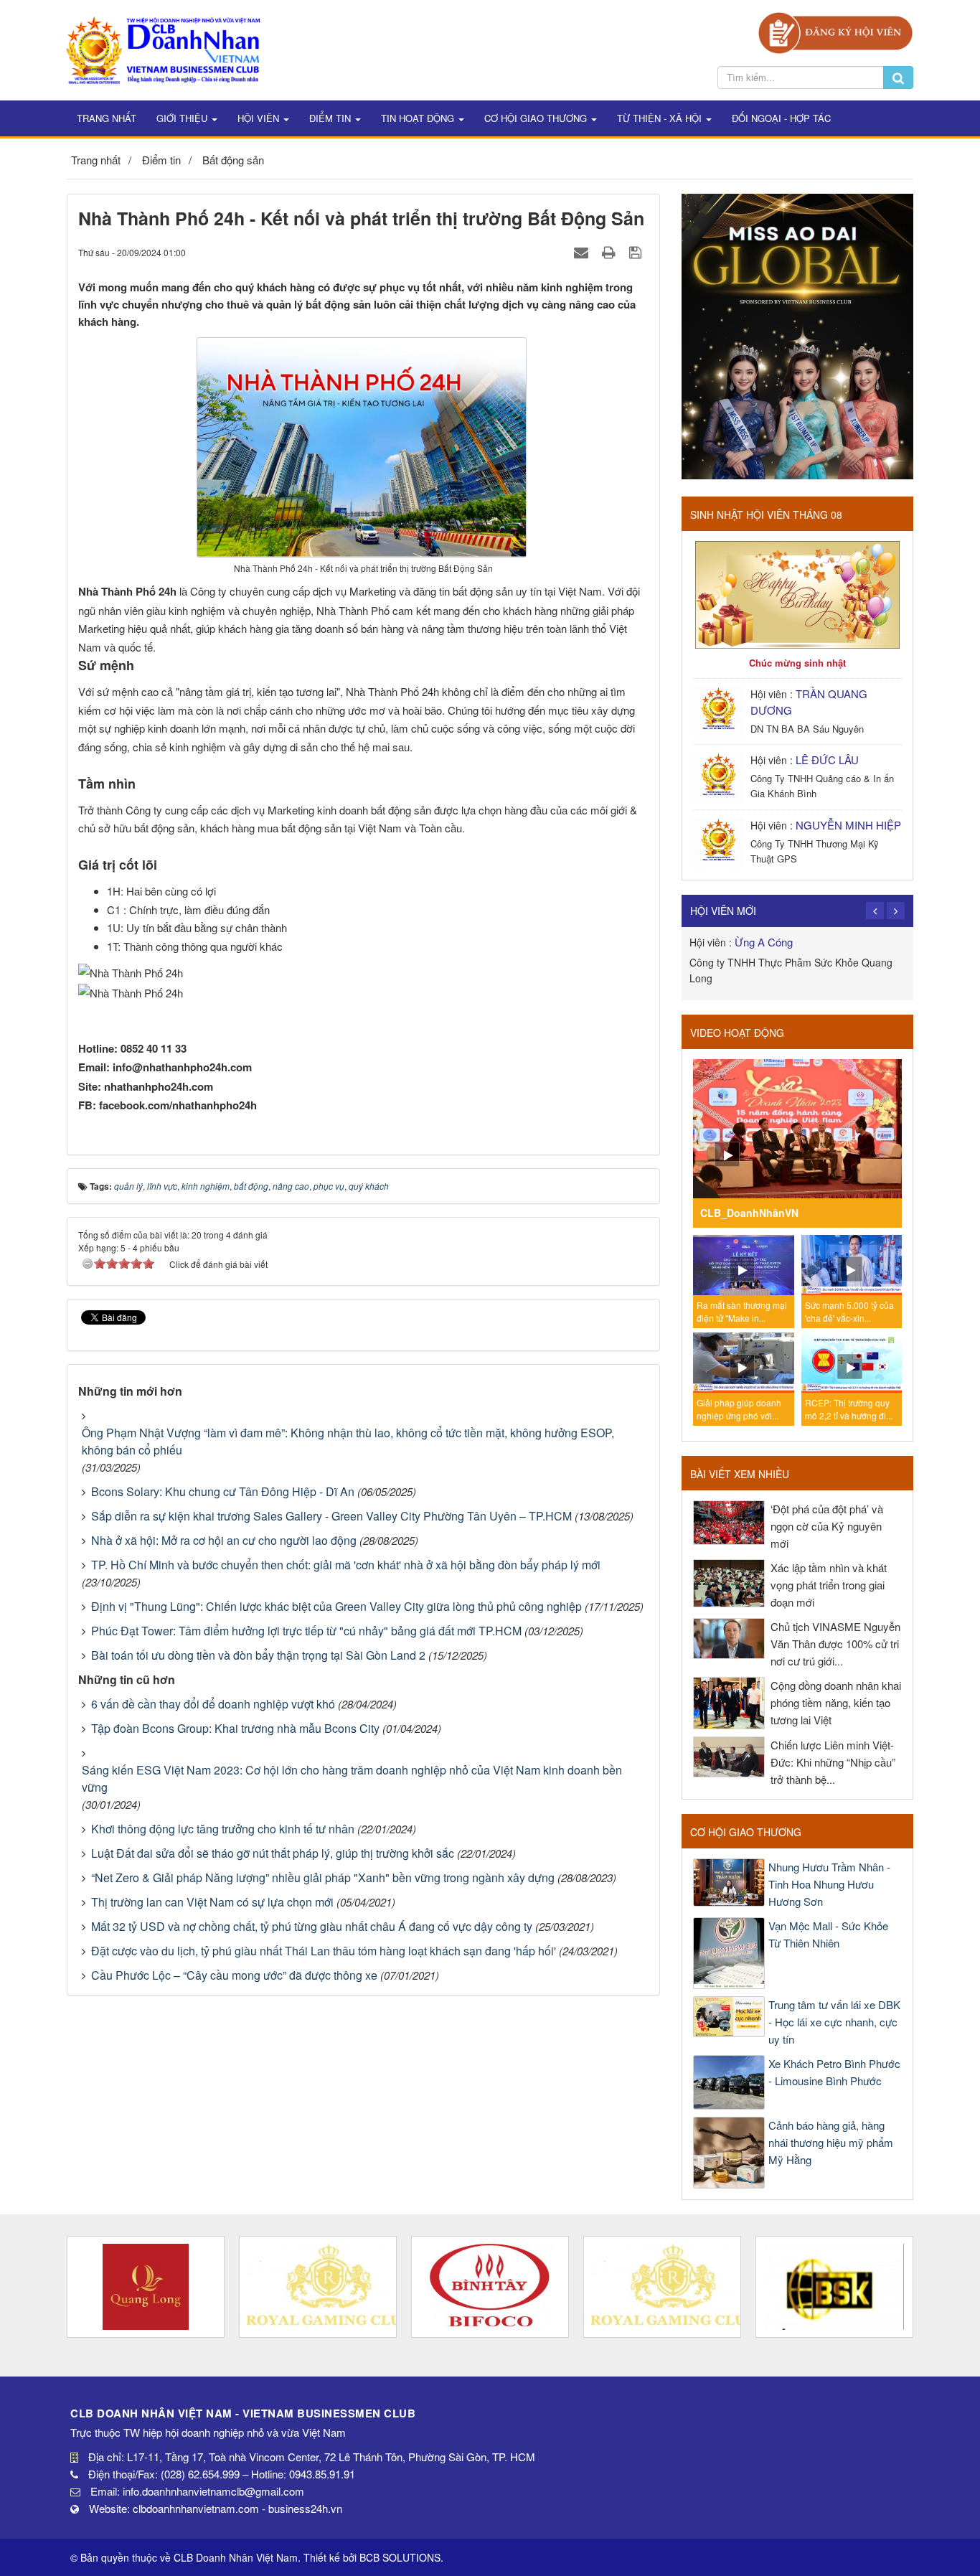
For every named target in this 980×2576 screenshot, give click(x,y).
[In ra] (611, 252)
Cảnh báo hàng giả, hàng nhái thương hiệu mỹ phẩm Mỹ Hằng (831, 2142)
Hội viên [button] (260, 118)
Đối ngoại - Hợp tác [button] (781, 118)
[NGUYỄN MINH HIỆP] (720, 841)
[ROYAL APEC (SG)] (662, 2287)
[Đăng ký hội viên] (835, 31)
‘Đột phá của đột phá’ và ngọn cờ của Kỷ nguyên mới (827, 1526)
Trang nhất (107, 118)
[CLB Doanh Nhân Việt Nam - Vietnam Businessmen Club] (163, 48)
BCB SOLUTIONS (400, 2557)
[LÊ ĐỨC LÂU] (720, 775)
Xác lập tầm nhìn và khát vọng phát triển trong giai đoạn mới (829, 1585)
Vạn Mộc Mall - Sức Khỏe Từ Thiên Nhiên (828, 1934)
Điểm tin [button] (331, 118)
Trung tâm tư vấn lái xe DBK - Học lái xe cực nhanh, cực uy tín (834, 2022)
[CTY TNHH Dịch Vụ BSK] (834, 2287)
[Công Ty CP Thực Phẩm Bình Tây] (490, 2287)
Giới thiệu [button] (183, 118)
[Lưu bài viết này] (637, 252)
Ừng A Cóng (764, 942)
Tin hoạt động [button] (419, 118)
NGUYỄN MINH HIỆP (848, 825)
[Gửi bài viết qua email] (583, 252)
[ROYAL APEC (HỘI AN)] (318, 2287)
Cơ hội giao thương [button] (537, 118)
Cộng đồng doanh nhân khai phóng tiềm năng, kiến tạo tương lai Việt (836, 1702)
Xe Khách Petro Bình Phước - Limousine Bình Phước (834, 2072)
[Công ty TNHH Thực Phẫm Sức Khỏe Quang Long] (146, 2287)
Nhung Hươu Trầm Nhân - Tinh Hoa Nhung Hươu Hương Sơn (829, 1884)
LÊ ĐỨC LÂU (827, 760)
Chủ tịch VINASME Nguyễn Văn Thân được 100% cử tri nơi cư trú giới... (835, 1644)
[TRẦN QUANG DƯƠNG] (720, 709)
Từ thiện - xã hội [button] (661, 118)
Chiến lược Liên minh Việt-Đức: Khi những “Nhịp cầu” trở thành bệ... (833, 1762)
